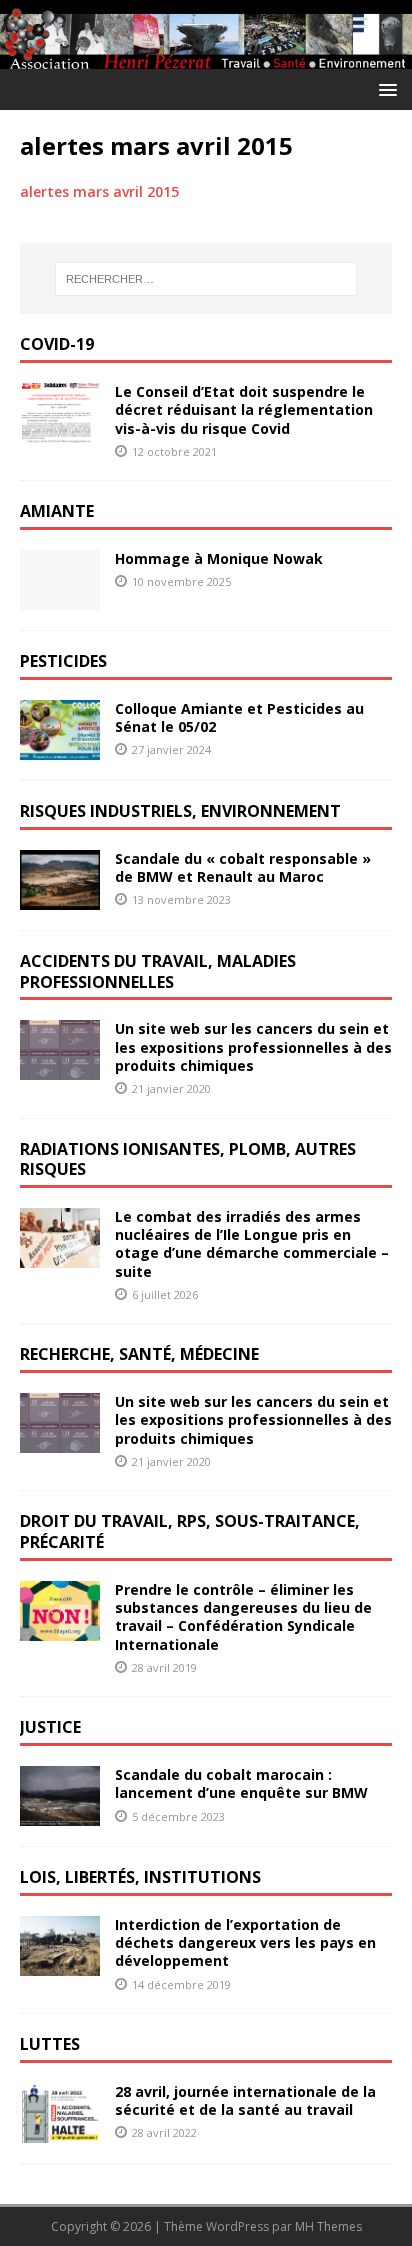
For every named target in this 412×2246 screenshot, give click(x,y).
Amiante (57, 511)
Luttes (50, 2044)
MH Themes (328, 2226)
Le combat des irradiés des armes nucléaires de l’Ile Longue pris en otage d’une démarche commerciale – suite (252, 1244)
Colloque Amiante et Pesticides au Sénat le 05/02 (239, 717)
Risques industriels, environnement (180, 811)
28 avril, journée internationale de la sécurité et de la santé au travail (245, 2100)
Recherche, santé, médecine (139, 1354)
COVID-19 (57, 344)
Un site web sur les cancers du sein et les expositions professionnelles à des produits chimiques (253, 1046)
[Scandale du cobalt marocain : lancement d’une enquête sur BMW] (60, 1814)
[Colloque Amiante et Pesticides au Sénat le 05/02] (60, 748)
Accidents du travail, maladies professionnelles (158, 971)
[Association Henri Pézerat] (206, 56)
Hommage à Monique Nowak (219, 558)
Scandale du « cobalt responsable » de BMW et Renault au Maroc (243, 867)
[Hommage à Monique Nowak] (60, 598)
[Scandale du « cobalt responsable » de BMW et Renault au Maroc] (60, 897)
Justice (50, 1727)
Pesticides (63, 661)
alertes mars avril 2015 (99, 191)
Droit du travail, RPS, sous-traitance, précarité (190, 1531)
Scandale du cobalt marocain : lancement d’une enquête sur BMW (241, 1783)
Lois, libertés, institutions (140, 1877)
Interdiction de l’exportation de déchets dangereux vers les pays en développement (245, 1942)
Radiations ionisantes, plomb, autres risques (188, 1159)
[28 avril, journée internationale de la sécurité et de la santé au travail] (60, 2131)
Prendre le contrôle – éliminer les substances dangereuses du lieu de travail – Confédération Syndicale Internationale (243, 1617)
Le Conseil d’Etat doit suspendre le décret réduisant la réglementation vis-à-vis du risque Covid (244, 409)
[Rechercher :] (206, 279)
